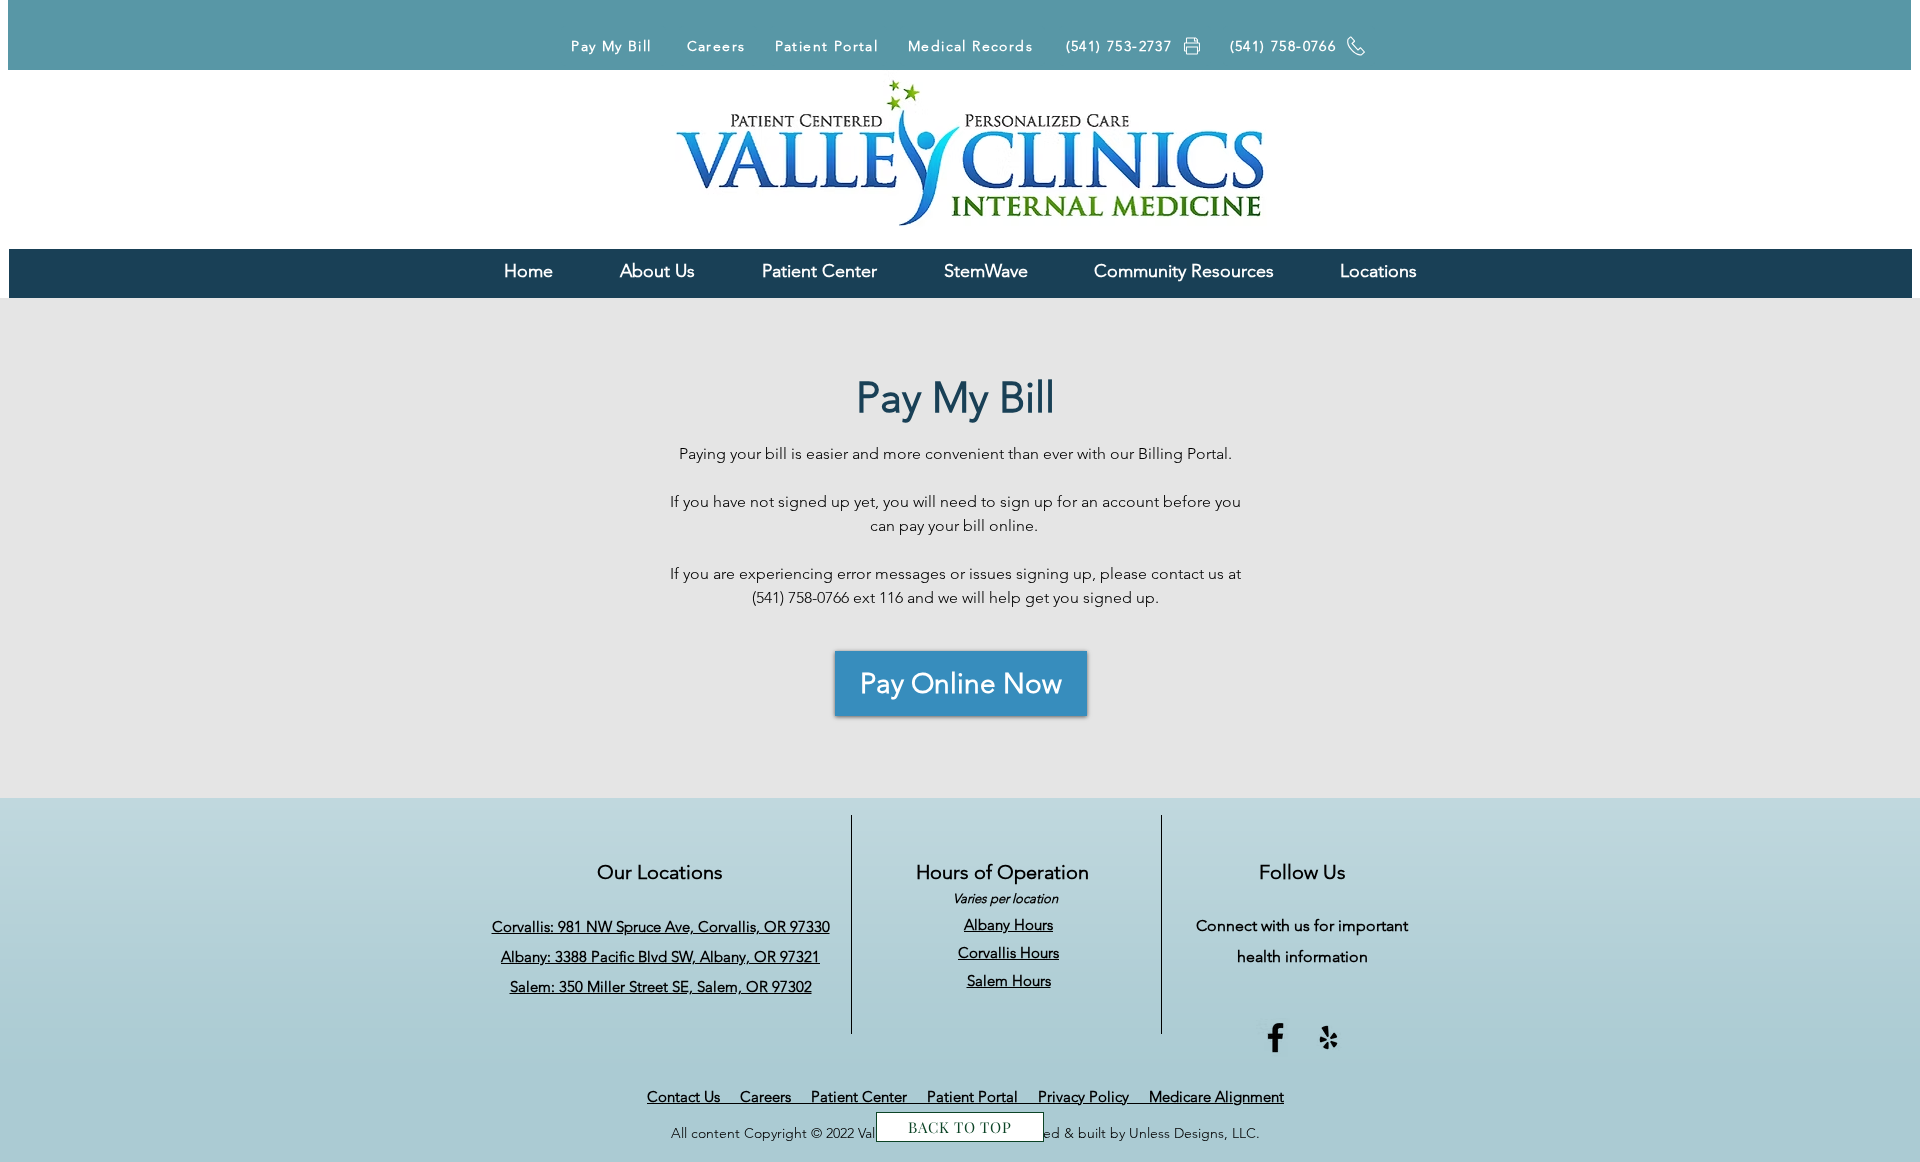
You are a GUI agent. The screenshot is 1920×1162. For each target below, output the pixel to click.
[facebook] (1275, 1037)
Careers (775, 1096)
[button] (1184, 271)
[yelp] (1328, 1037)
